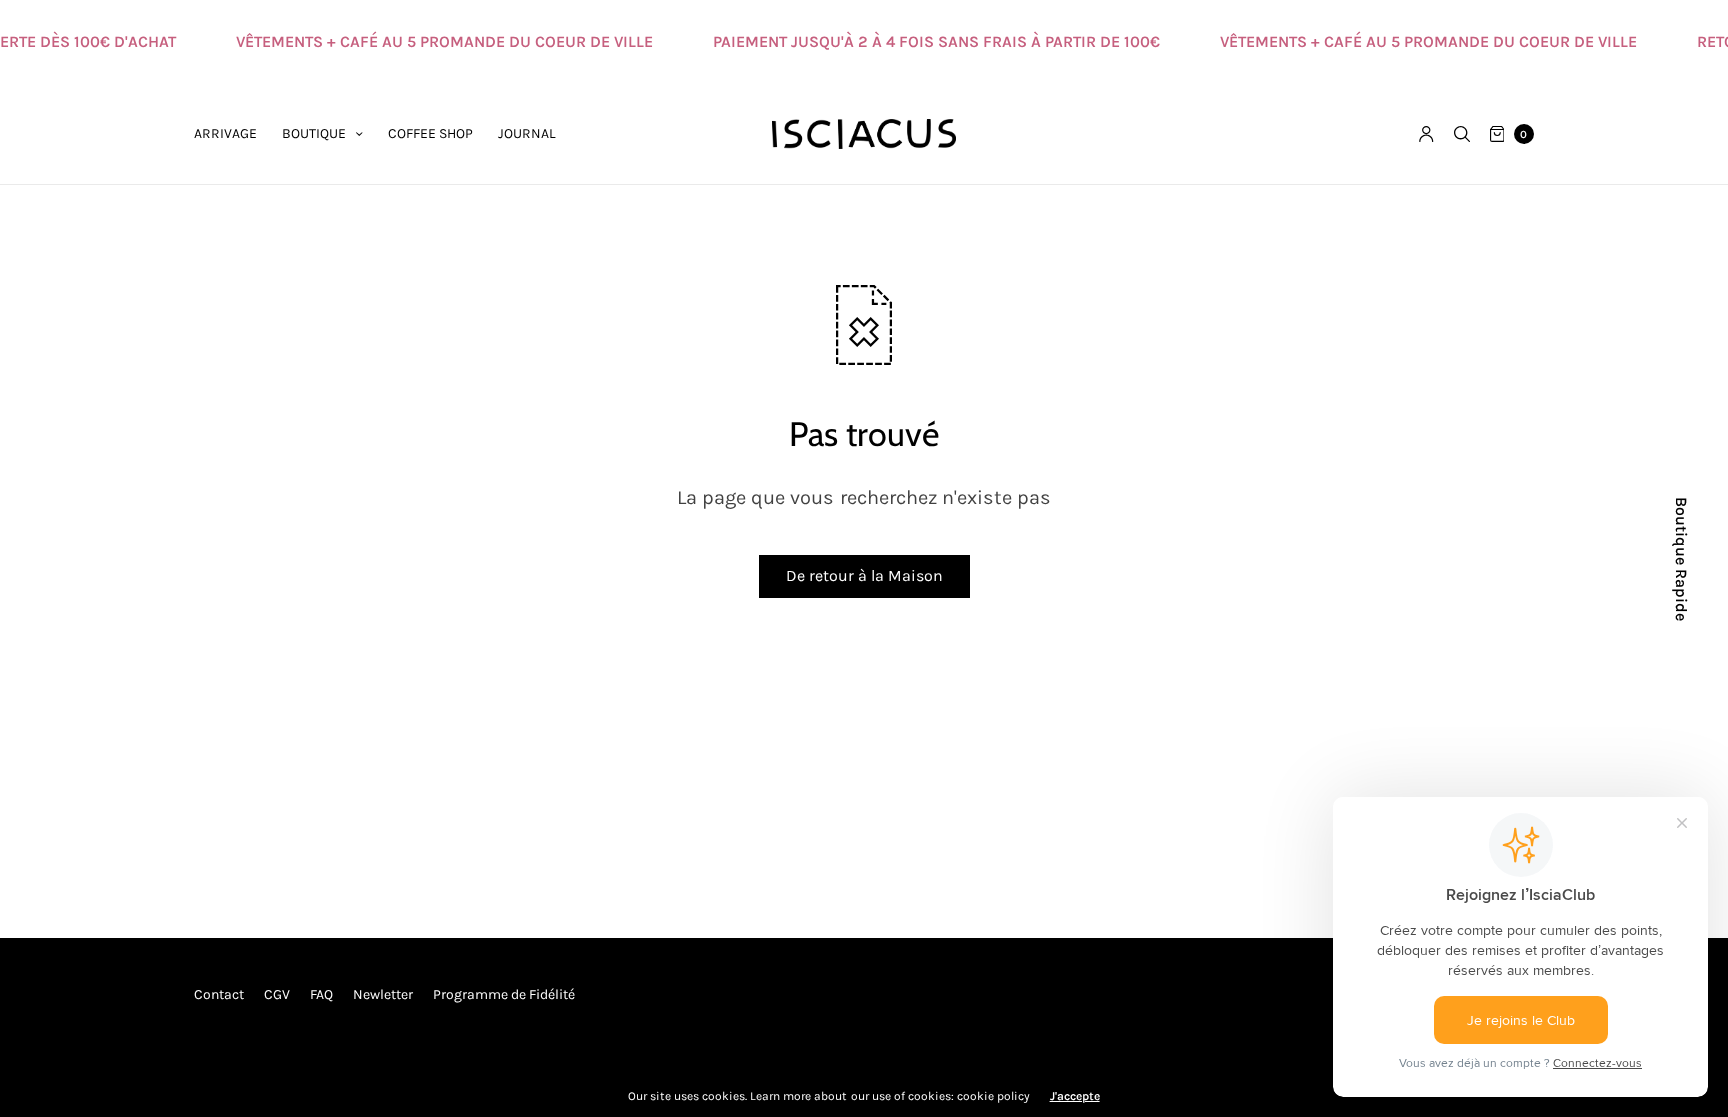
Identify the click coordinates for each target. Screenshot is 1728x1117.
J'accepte (1075, 1096)
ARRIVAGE (225, 133)
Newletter (383, 994)
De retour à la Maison (864, 575)
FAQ (321, 994)
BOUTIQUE (314, 133)
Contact (219, 994)
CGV (277, 994)
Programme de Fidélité (504, 994)
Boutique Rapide (1681, 559)
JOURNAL (527, 133)
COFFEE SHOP (430, 133)
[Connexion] (1426, 134)
